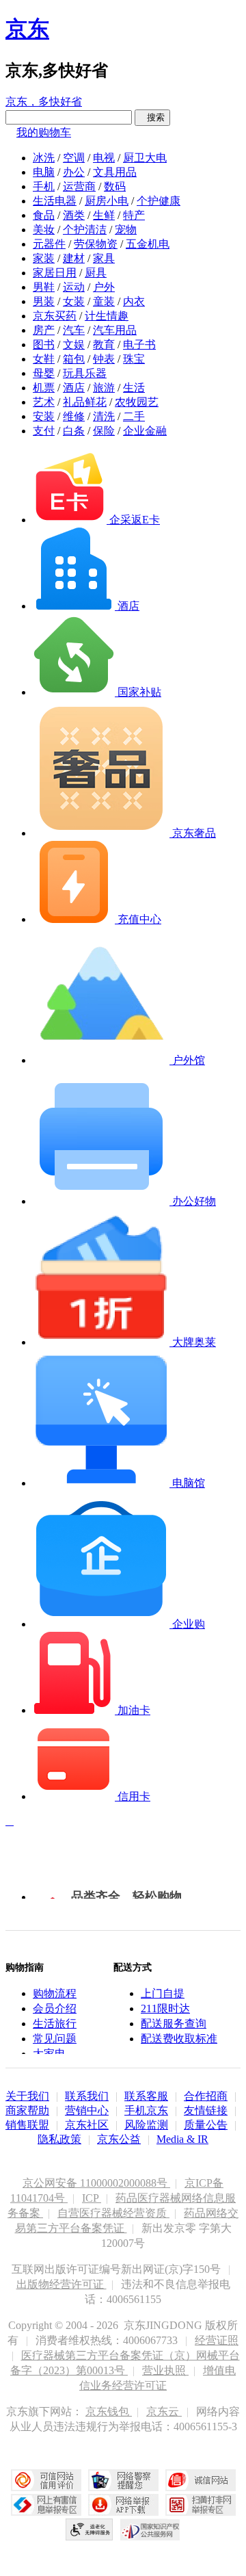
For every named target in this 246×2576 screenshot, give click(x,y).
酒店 (74, 388)
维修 (74, 416)
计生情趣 (107, 316)
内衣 (134, 301)
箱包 (74, 359)
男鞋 (44, 287)
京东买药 (55, 316)
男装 (44, 301)
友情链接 (206, 2110)
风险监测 (146, 2125)
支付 (44, 431)
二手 (134, 416)
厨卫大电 (145, 158)
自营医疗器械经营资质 (113, 2213)
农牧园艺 (137, 402)
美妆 (44, 230)
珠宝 (134, 359)
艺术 (44, 402)
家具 (104, 258)
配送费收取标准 (179, 2039)
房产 (44, 330)
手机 (44, 186)
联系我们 (87, 2096)
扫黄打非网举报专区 (201, 2505)
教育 (104, 344)
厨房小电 (107, 201)
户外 (104, 287)
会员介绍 (55, 2008)
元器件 (49, 244)
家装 (44, 258)
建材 (74, 258)
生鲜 (104, 215)
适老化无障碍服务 (90, 2529)
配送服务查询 (174, 2024)
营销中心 (87, 2110)
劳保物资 (96, 244)
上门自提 (163, 1993)
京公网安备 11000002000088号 (96, 2183)
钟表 (104, 359)
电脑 (44, 172)
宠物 (126, 230)
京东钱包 (109, 2411)
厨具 (96, 273)
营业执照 (165, 2370)
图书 (44, 344)
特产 (134, 215)
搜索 (152, 117)
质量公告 (206, 2125)
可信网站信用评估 (46, 2480)
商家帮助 (27, 2110)
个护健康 (159, 201)
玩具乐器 (85, 373)
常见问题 (55, 2039)
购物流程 (55, 1993)
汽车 (74, 330)
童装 (104, 301)
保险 (104, 431)
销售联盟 (27, 2125)
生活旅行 (55, 2024)
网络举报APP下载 (123, 2505)
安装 (44, 416)
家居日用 (55, 273)
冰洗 (44, 158)
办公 (74, 172)
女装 (74, 301)
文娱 (74, 344)
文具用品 (115, 172)
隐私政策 (59, 2139)
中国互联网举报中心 (46, 2505)
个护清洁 (85, 230)
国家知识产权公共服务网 (150, 2529)
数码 (115, 186)
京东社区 (87, 2125)
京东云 (164, 2411)
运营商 (79, 186)
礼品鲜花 (85, 402)
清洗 (104, 416)
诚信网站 (201, 2480)
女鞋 (44, 359)
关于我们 (27, 2096)
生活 (134, 388)
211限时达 (165, 2008)
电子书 (139, 344)
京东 (27, 29)
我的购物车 (44, 132)
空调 (74, 158)
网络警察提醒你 (123, 2480)
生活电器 (55, 201)
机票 (44, 388)
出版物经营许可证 (61, 2284)
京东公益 (119, 2139)
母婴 (44, 373)
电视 (104, 158)
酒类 (74, 215)
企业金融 (145, 431)
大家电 (49, 2054)
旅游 (104, 388)
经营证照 (217, 2340)
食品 (44, 215)
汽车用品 (115, 330)
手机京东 (146, 2110)
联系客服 (146, 2096)
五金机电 (148, 244)
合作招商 (206, 2096)
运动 (74, 287)
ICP (92, 2198)
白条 (74, 431)
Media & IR (182, 2139)
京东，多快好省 (44, 102)
